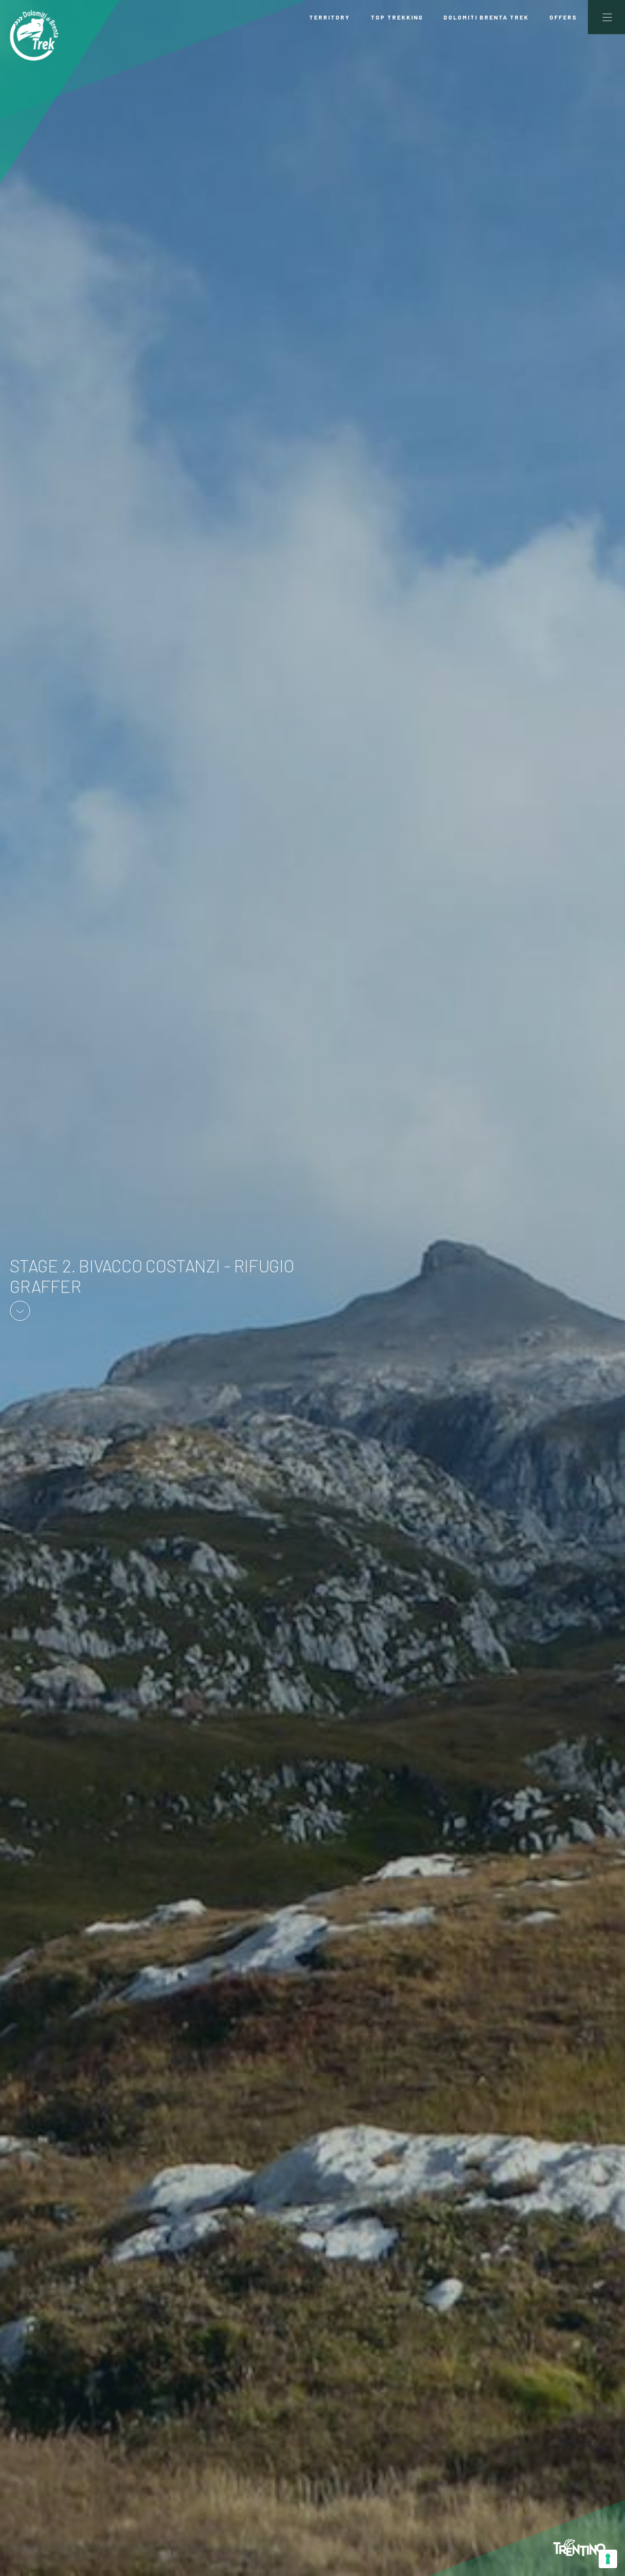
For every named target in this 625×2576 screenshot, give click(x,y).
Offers (563, 17)
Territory (330, 17)
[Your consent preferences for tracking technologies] (608, 2559)
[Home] (34, 35)
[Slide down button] (20, 1309)
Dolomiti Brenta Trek (486, 17)
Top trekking (397, 17)
